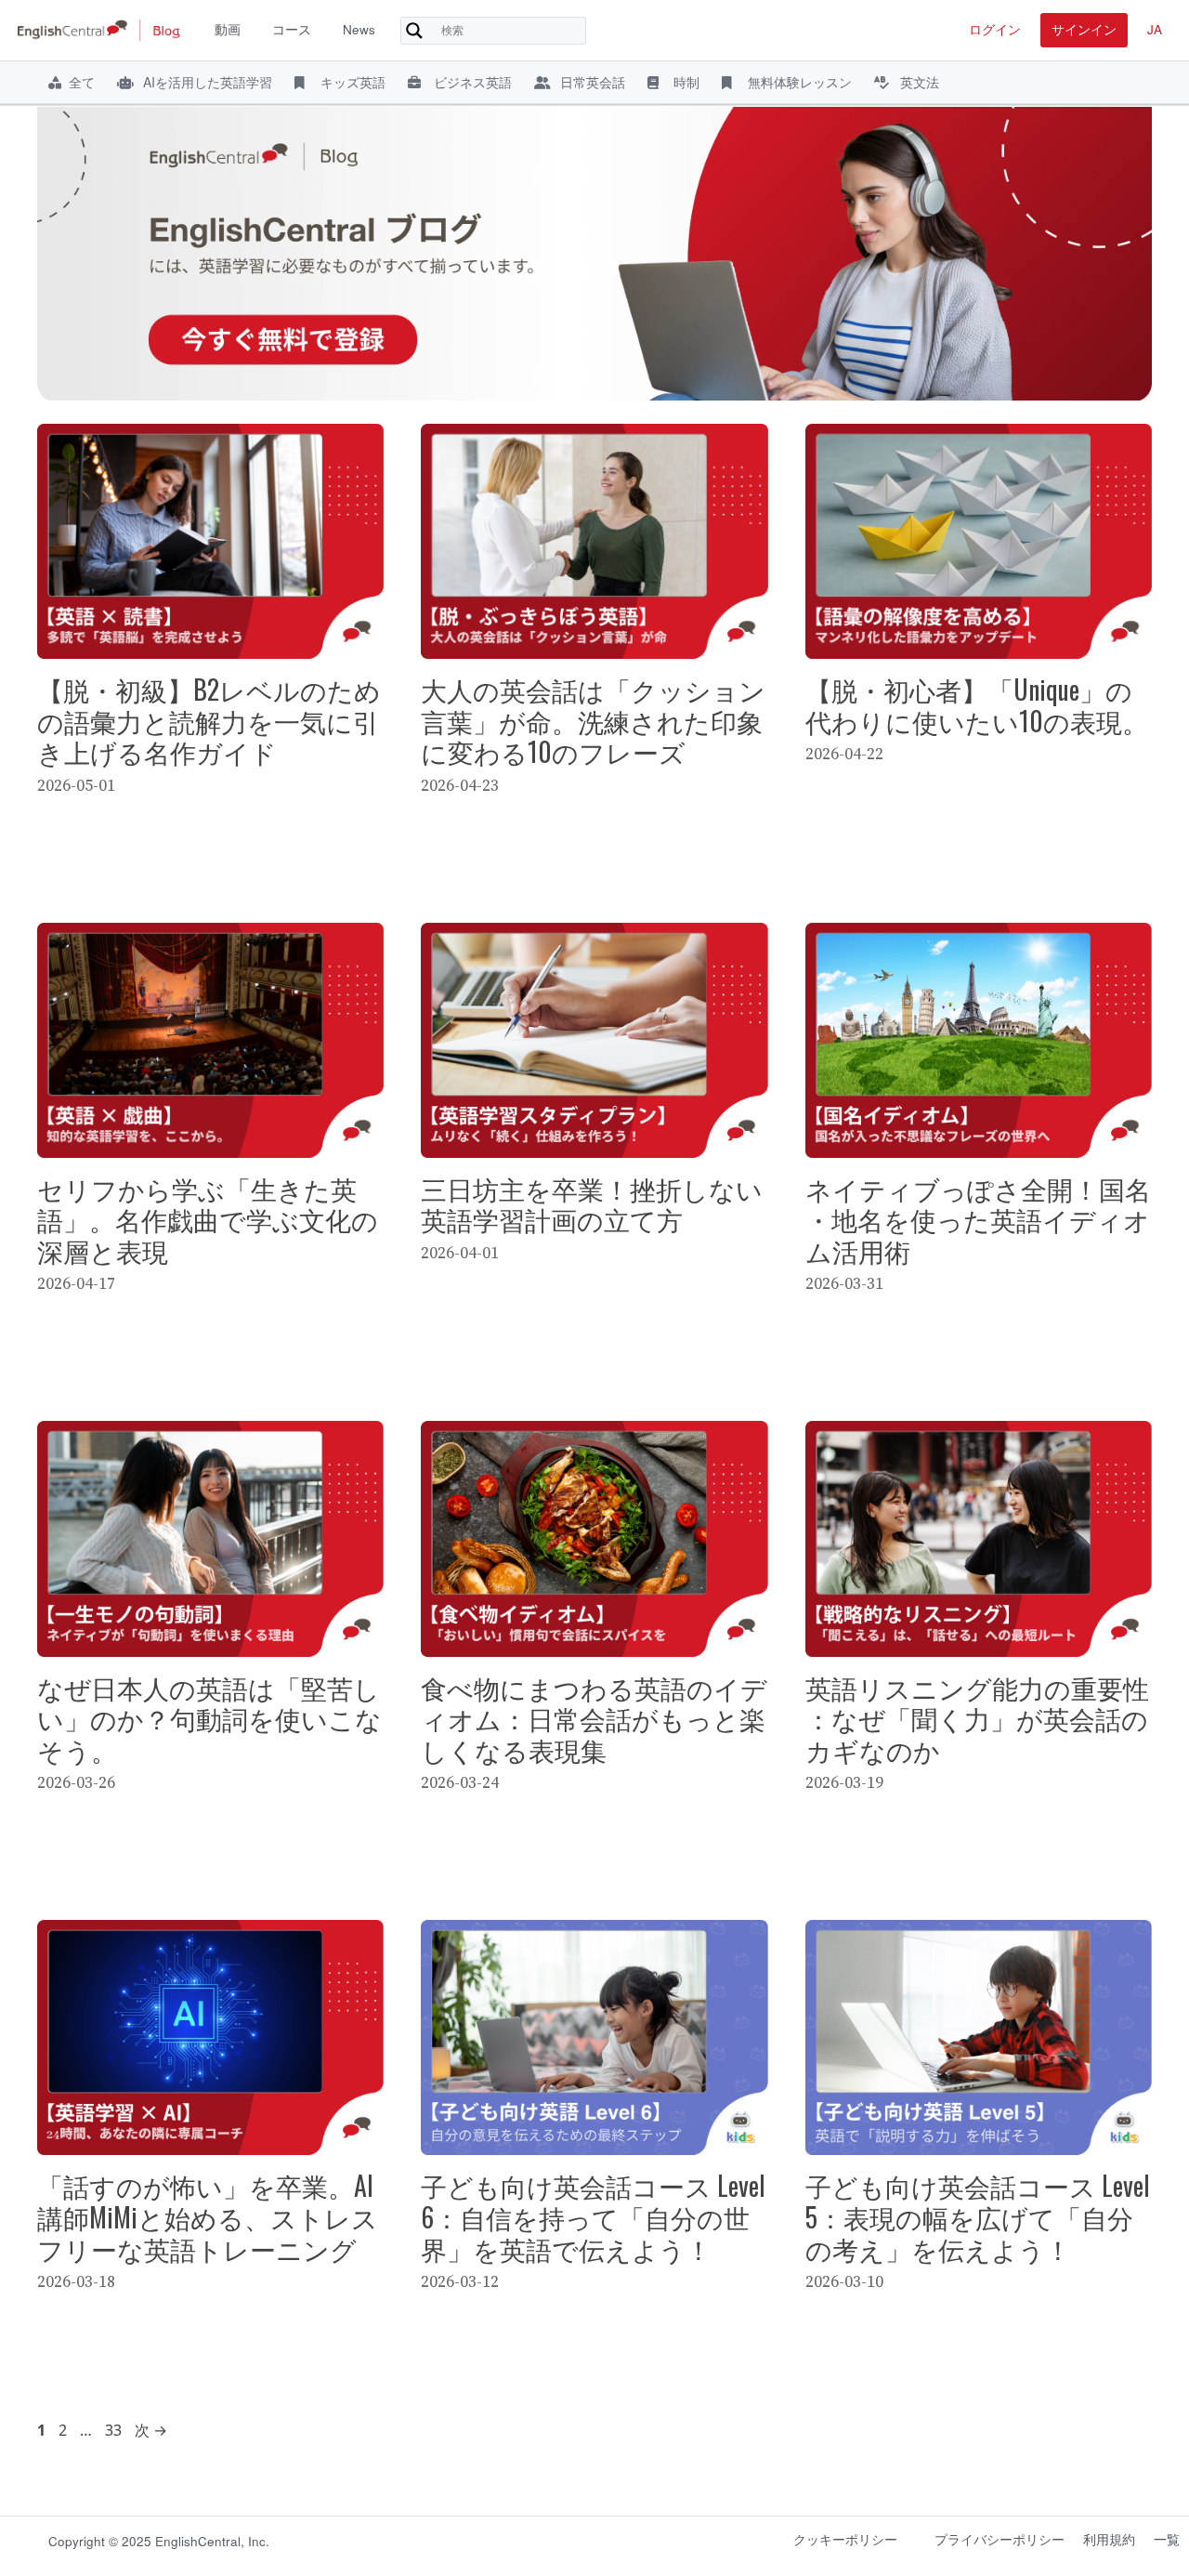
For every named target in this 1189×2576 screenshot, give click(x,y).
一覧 (1167, 2539)
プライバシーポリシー (1000, 2539)
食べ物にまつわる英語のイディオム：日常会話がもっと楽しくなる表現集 (594, 1718)
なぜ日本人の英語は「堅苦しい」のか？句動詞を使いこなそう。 (209, 1718)
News (359, 29)
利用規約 (1109, 2539)
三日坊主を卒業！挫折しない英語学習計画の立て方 (592, 1204)
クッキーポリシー (845, 2539)
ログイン (995, 29)
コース (292, 29)
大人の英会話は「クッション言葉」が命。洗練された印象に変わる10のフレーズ (593, 720)
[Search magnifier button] (414, 31)
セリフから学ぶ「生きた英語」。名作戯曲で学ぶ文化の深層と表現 (208, 1219)
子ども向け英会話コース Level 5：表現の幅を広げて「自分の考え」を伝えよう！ (978, 2216)
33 (113, 2430)
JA (1155, 29)
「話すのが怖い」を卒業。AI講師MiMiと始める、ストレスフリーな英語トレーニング (208, 2216)
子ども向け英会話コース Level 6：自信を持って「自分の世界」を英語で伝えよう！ (593, 2216)
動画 (228, 29)
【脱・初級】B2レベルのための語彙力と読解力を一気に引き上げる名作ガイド (209, 720)
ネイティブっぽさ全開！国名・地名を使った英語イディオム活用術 (978, 1219)
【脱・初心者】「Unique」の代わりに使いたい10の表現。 (977, 705)
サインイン (1084, 29)
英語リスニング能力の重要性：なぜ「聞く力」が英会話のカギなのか (977, 1718)
